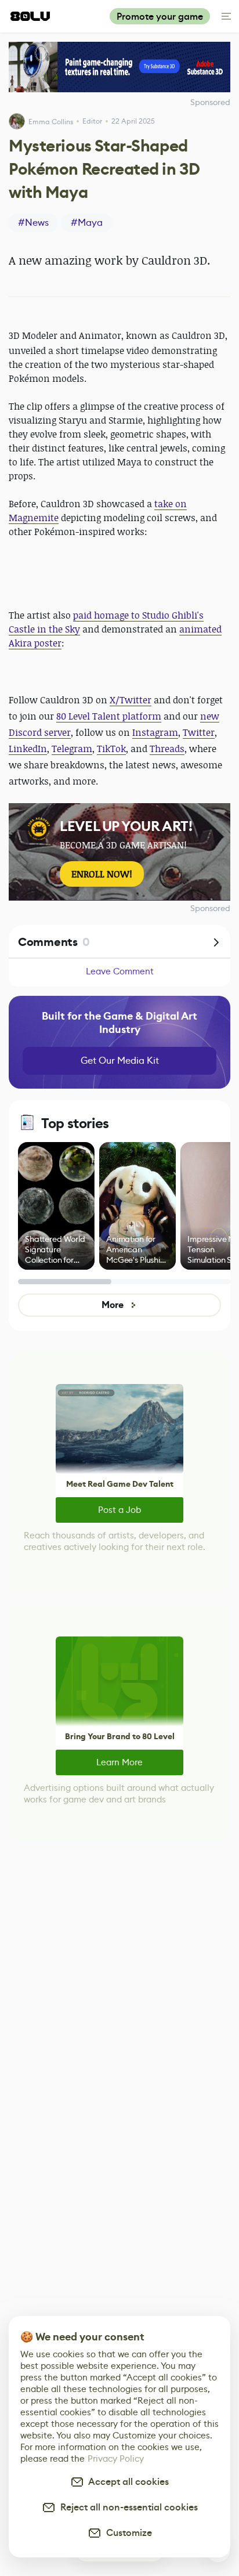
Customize (127, 2533)
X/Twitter (131, 700)
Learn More (119, 1762)
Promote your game (160, 17)
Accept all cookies (126, 2482)
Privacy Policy (116, 2458)
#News (33, 223)
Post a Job (119, 1510)
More (112, 1305)
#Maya (87, 223)
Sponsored (210, 908)
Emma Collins (51, 122)
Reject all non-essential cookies (127, 2507)
